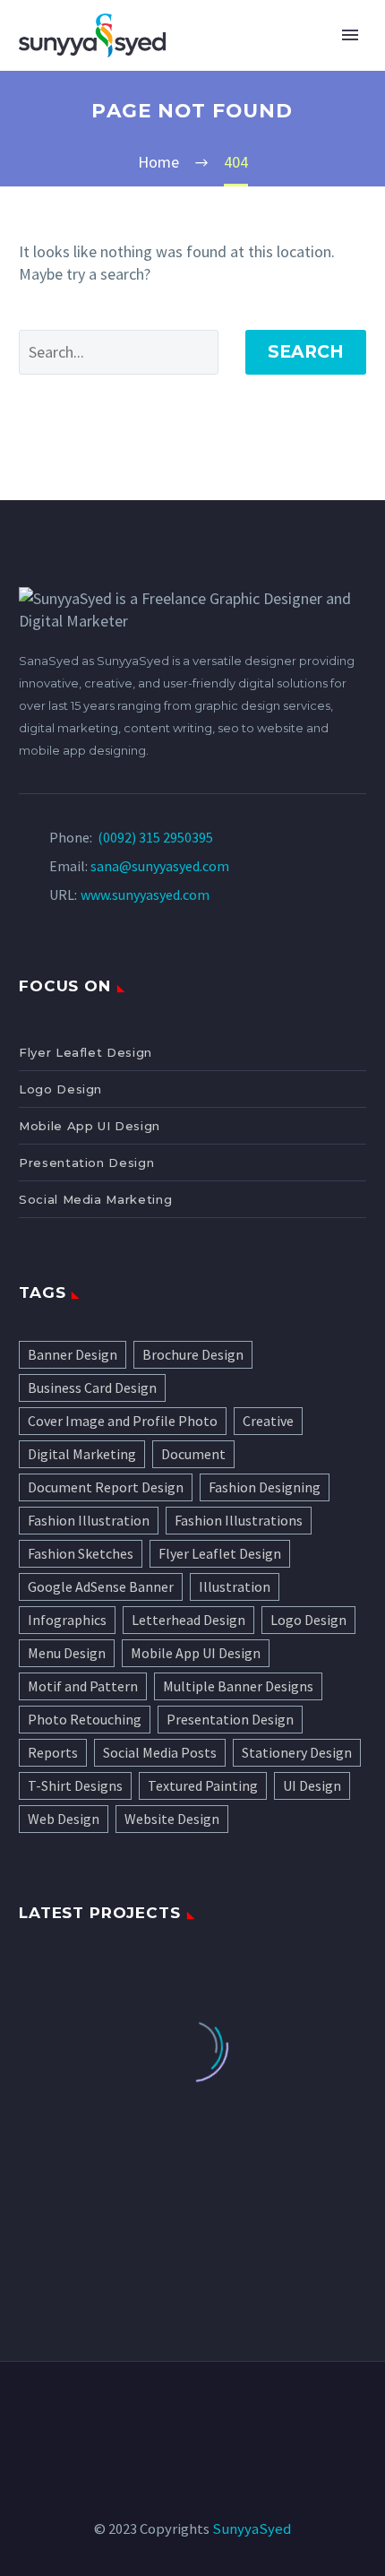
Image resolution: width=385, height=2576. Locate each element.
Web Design (64, 1819)
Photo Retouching (85, 1719)
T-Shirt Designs (75, 1785)
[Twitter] (181, 2411)
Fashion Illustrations (239, 1520)
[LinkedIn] (158, 2411)
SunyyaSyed (252, 2529)
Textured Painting (203, 1785)
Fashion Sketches (81, 1553)
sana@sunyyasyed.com (160, 866)
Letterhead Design (188, 1620)
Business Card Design (92, 1387)
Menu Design (67, 1653)
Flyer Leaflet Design (86, 1052)
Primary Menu (350, 35)
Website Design (172, 1819)
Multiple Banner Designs (238, 1686)
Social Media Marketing (95, 1199)
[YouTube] (251, 2411)
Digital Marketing (82, 1454)
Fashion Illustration (89, 1520)
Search (306, 352)
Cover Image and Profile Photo (123, 1421)
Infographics (67, 1620)
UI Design (312, 1785)
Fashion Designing (265, 1487)
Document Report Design (106, 1487)
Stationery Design (297, 1752)
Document (193, 1454)
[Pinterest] (227, 2411)
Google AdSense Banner (101, 1586)
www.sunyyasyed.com (145, 895)
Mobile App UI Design (90, 1126)
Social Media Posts (160, 1752)
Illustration (235, 1586)
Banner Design (73, 1354)
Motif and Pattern (83, 1686)
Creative (268, 1421)
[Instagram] (204, 2411)
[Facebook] (134, 2411)
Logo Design (60, 1089)
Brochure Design (193, 1354)
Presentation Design (86, 1163)
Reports (53, 1752)
